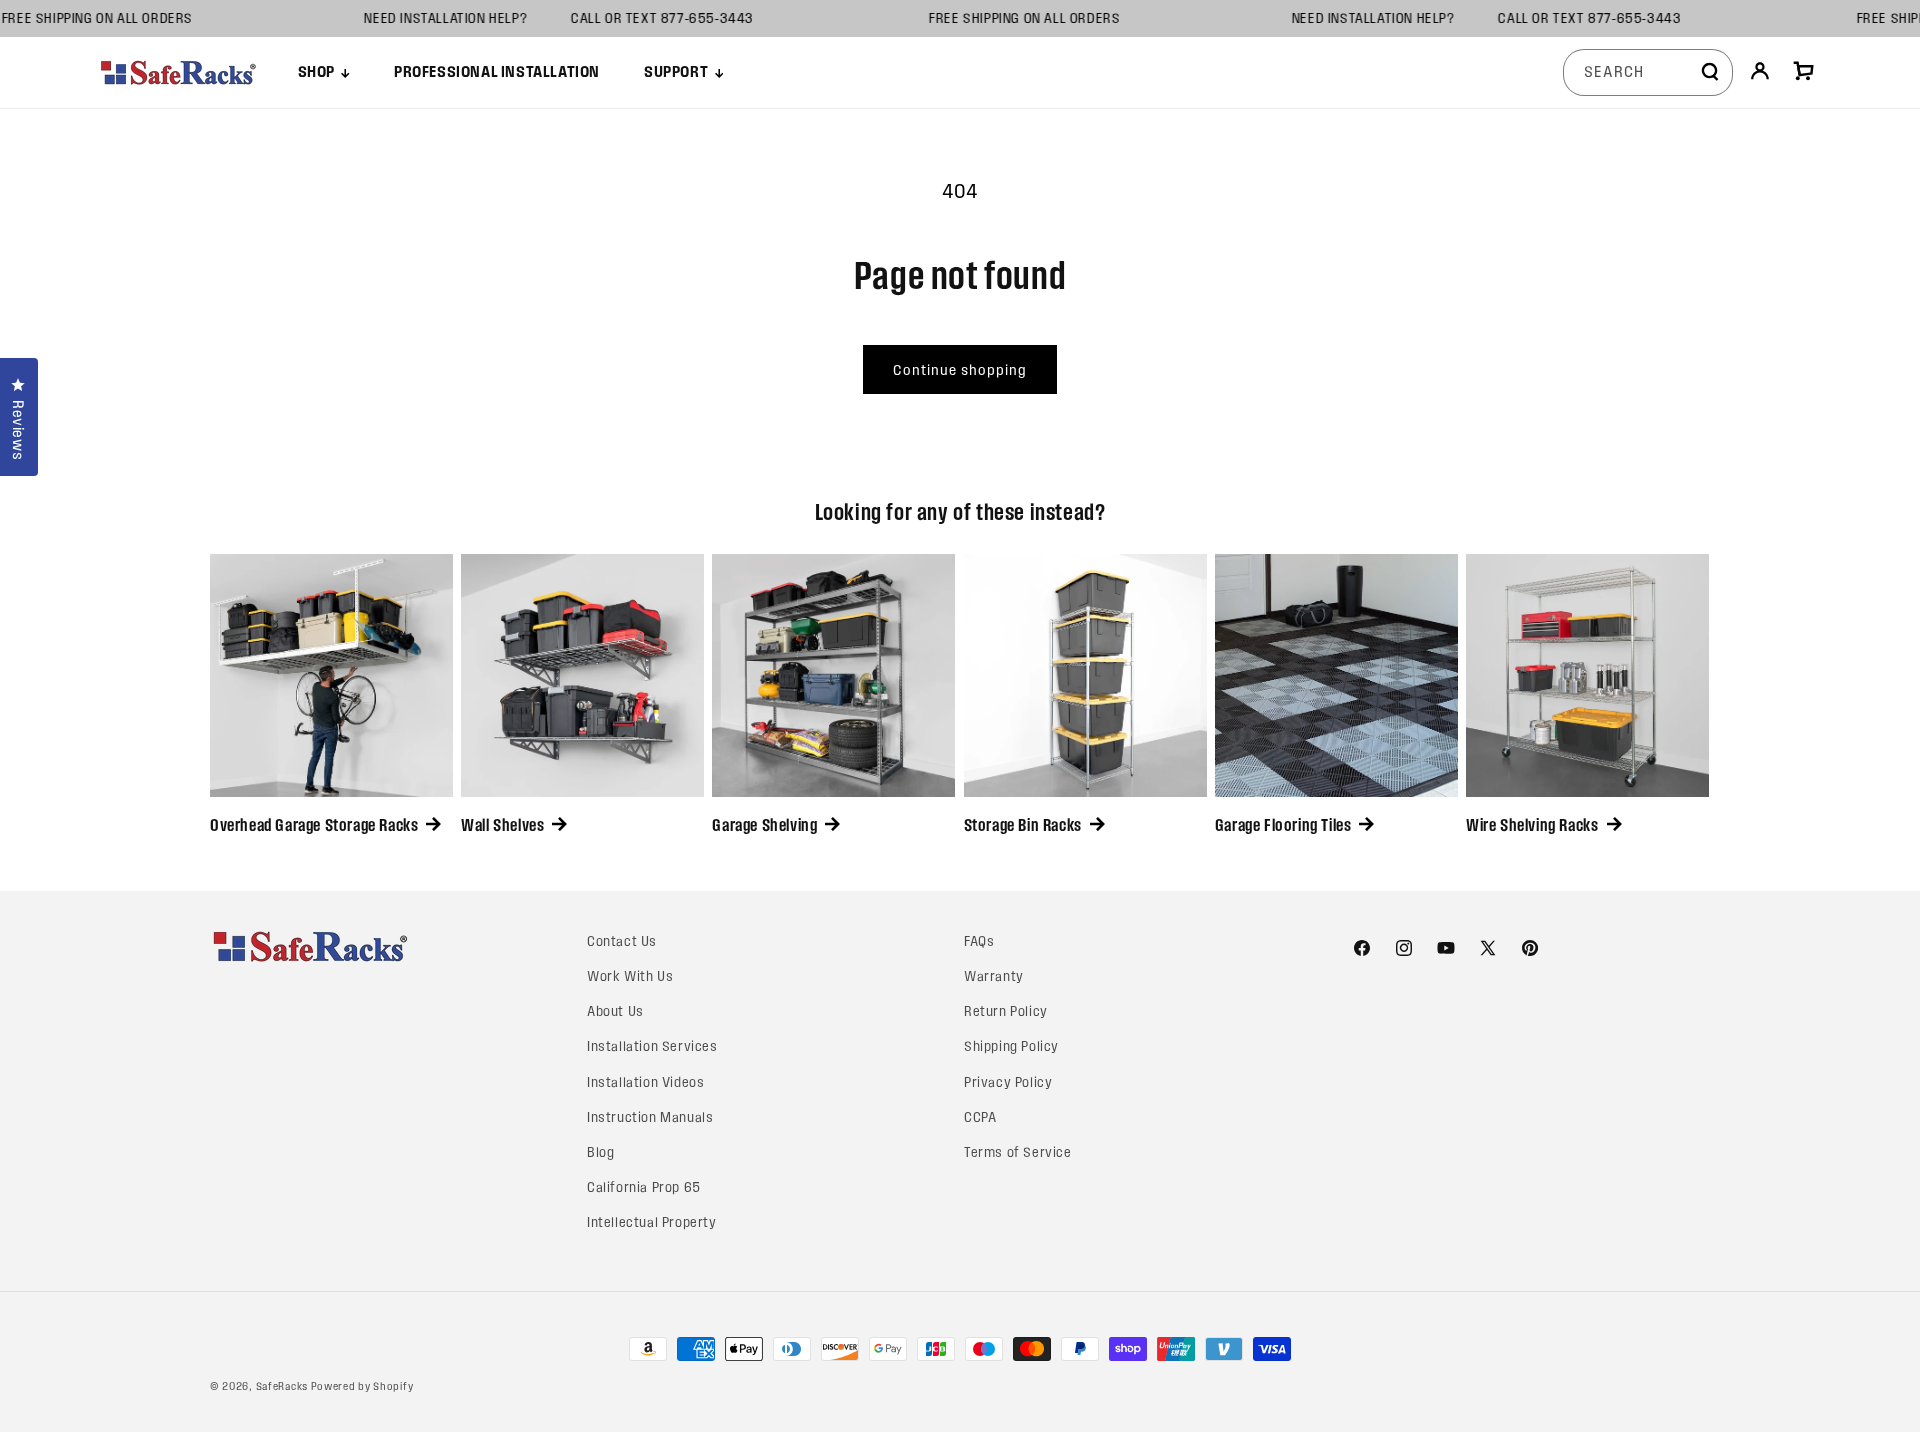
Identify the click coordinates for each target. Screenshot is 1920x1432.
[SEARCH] (1710, 72)
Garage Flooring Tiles (1283, 825)
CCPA (980, 1117)
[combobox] (1648, 72)
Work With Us (630, 976)
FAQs (979, 941)
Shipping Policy (1011, 1046)
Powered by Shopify (362, 1386)
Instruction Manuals (650, 1117)
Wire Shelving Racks (1532, 825)
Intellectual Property (652, 1222)
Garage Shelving (764, 825)
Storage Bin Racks (1023, 825)
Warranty (994, 976)
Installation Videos (645, 1082)
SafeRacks (282, 1386)
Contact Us (622, 941)
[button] (324, 72)
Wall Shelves (502, 825)
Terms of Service (1018, 1152)
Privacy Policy (1008, 1082)
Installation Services (652, 1046)
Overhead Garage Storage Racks (314, 825)
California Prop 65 (644, 1187)
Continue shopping (960, 370)
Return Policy (1006, 1011)
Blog (600, 1152)
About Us (615, 1011)
